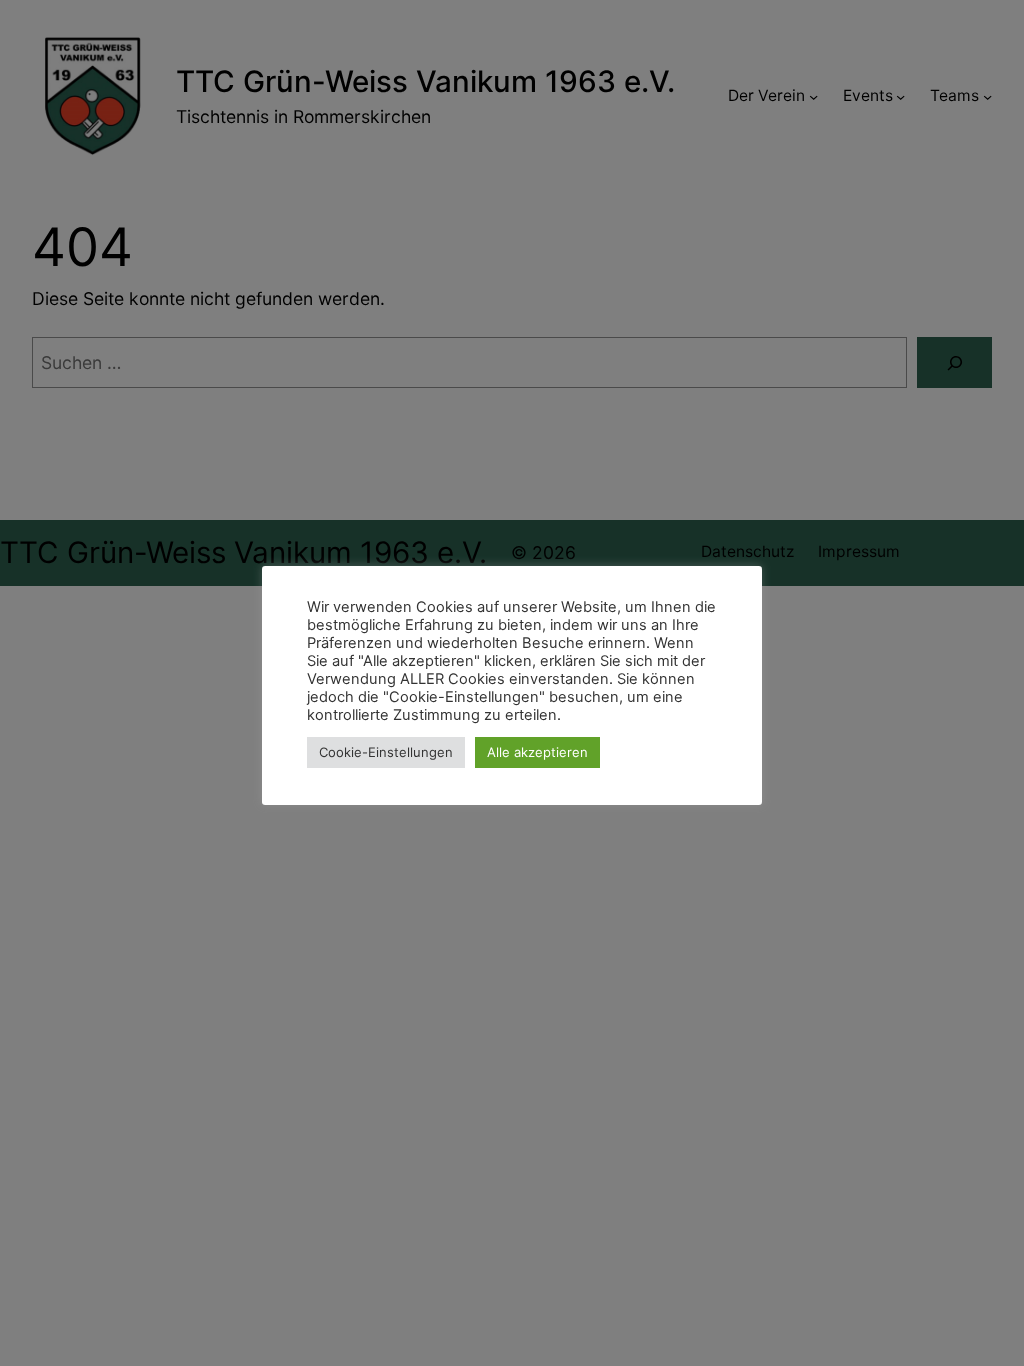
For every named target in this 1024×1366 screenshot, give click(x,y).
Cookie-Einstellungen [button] (386, 752)
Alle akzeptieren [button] (537, 752)
